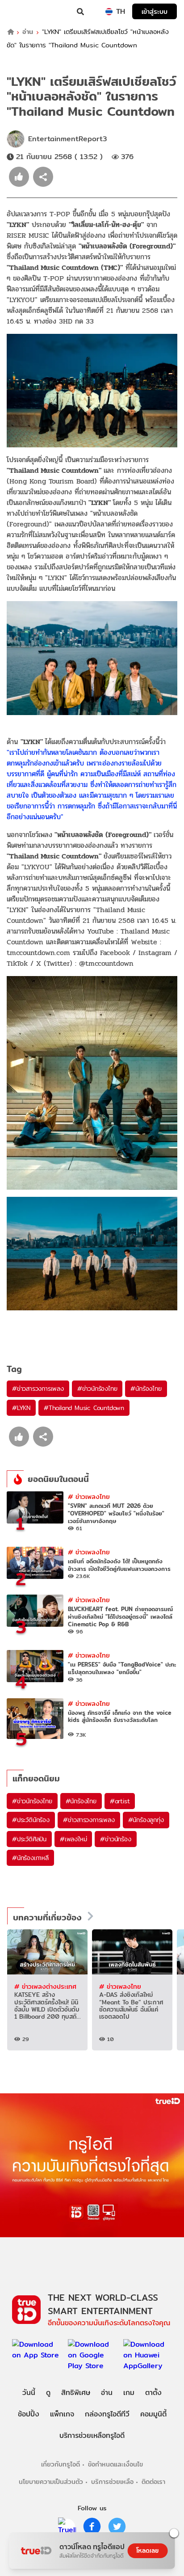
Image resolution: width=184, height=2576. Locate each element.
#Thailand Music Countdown (84, 1408)
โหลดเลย (147, 2551)
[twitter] (117, 2526)
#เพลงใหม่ (73, 1839)
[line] (67, 2526)
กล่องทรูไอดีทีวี (107, 2414)
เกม (129, 2393)
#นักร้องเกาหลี (30, 1858)
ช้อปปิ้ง (29, 2414)
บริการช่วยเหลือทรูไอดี (92, 2435)
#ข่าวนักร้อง (115, 1839)
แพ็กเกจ (62, 2414)
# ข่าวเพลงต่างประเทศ (45, 1986)
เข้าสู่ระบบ (155, 11)
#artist (120, 1801)
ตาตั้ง (153, 2393)
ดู (48, 2393)
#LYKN (21, 1408)
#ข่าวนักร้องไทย (97, 1389)
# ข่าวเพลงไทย (89, 1496)
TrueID (25, 12)
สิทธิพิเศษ (76, 2393)
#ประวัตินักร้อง (31, 1820)
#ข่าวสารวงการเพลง (38, 1389)
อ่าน (28, 32)
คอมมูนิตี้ (153, 2414)
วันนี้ (29, 2393)
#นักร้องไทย (146, 1389)
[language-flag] (109, 12)
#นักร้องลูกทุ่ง (146, 1820)
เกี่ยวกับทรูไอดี (61, 2464)
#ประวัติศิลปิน (29, 1839)
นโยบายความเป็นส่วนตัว (51, 2481)
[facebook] (92, 2526)
